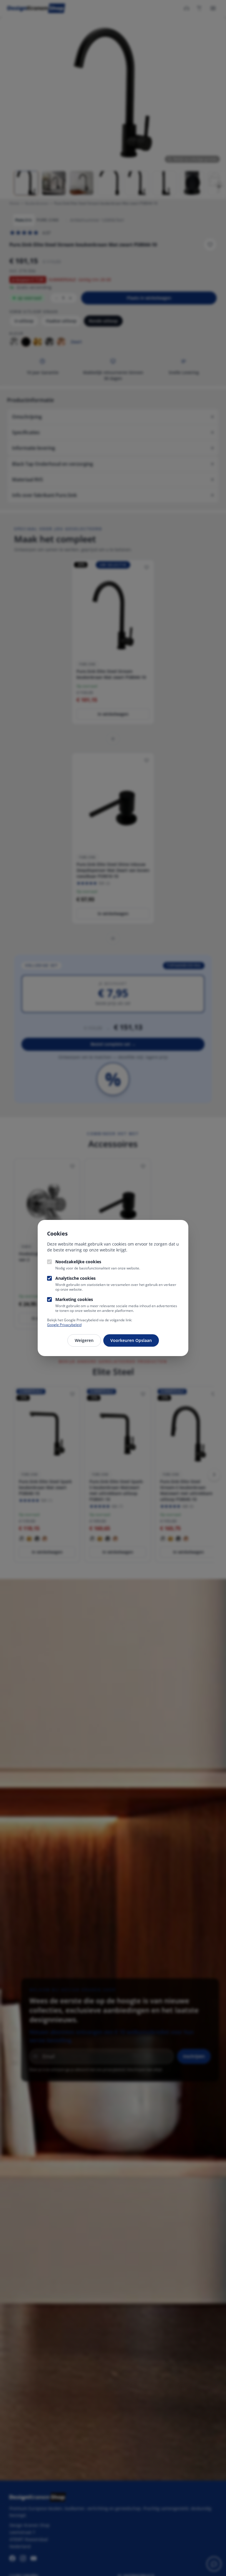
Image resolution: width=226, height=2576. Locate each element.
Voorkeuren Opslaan (131, 1340)
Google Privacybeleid (64, 1325)
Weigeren (84, 1340)
